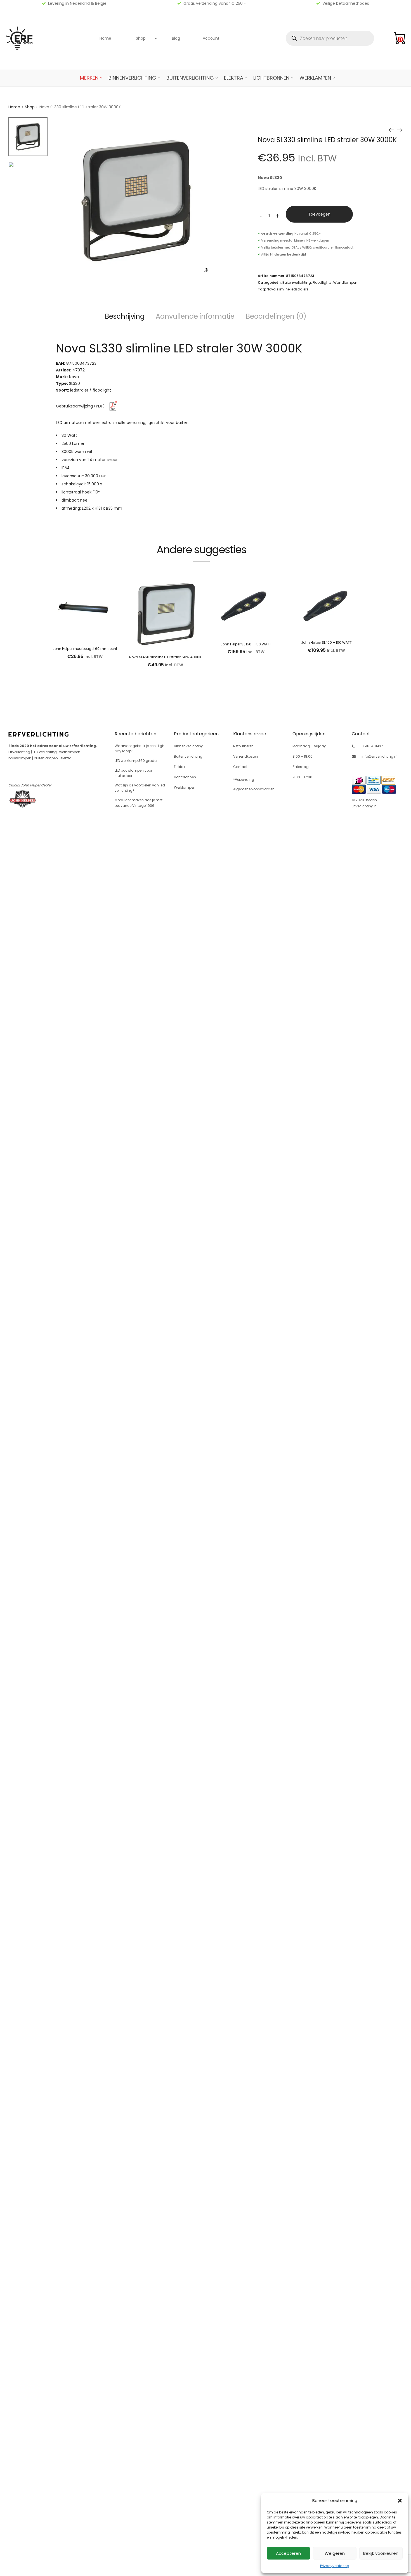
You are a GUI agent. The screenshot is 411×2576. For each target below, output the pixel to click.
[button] (400, 2501)
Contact (240, 767)
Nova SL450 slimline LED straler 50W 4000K (165, 657)
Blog (176, 38)
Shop (141, 38)
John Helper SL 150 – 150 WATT (246, 644)
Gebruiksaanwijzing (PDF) (81, 406)
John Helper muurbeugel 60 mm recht (85, 649)
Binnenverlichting (132, 78)
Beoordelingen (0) (276, 316)
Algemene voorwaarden (254, 789)
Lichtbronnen (271, 78)
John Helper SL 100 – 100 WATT (326, 642)
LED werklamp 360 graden (137, 761)
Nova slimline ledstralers (288, 289)
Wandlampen (345, 282)
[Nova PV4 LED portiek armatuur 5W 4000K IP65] (400, 130)
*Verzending (244, 780)
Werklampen (315, 78)
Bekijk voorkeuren (381, 2553)
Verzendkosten (246, 756)
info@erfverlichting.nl (379, 756)
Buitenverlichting (190, 78)
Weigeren (335, 2553)
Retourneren (243, 746)
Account (211, 38)
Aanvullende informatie (195, 316)
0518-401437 (372, 746)
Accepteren (288, 2553)
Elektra (234, 78)
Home (105, 38)
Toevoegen (319, 214)
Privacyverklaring (335, 2566)
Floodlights (322, 282)
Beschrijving (125, 316)
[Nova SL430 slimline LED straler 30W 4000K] (391, 130)
